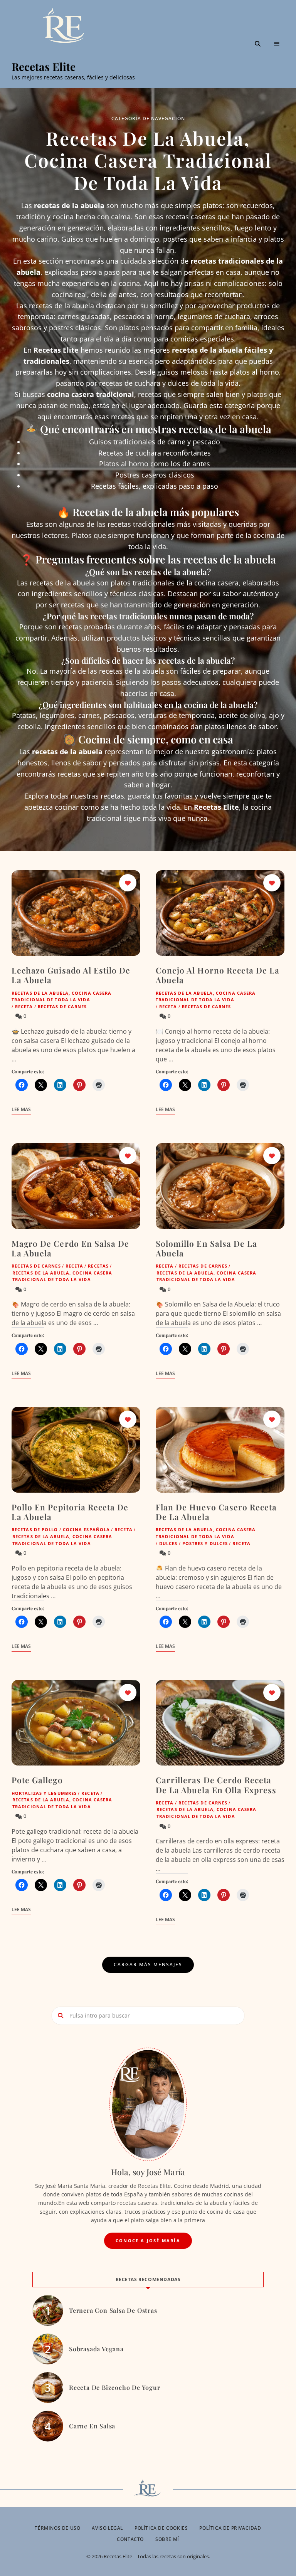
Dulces (168, 1543)
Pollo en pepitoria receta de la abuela (70, 1512)
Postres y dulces (205, 1543)
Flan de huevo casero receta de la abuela (216, 1512)
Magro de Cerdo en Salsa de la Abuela (70, 1248)
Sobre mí (167, 2539)
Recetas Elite (44, 67)
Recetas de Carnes (62, 1006)
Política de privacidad (230, 2528)
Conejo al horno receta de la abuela (218, 975)
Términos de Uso (57, 2528)
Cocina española (87, 1529)
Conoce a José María (148, 2241)
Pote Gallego (37, 1780)
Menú (277, 44)
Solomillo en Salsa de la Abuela (206, 1248)
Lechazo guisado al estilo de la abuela (71, 975)
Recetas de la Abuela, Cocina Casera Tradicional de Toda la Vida (62, 996)
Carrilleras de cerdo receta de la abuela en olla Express (216, 1785)
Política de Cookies (161, 2528)
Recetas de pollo (35, 1529)
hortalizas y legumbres (44, 1793)
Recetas (98, 1266)
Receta (24, 1006)
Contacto (130, 2539)
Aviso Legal (107, 2528)
